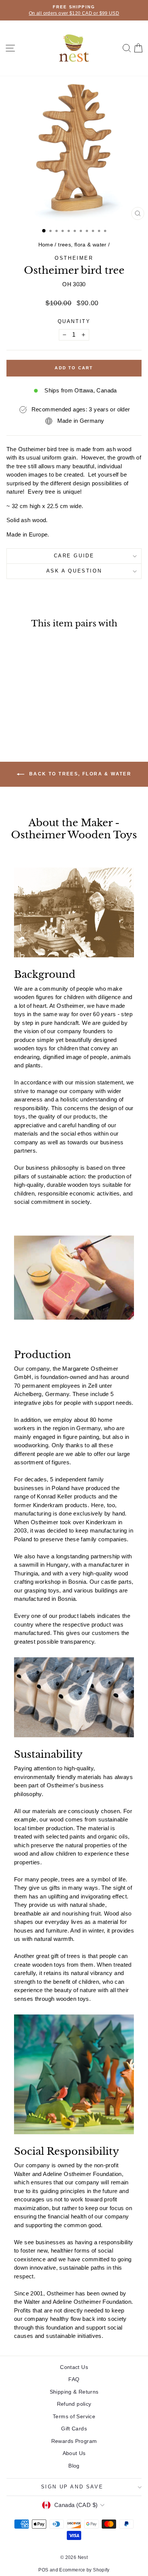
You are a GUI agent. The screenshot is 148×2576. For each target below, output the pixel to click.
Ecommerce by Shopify (84, 2570)
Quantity (74, 321)
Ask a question (74, 571)
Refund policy (74, 2404)
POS (43, 2570)
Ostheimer (74, 258)
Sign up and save (72, 2487)
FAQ (74, 2379)
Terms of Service (74, 2416)
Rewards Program (74, 2441)
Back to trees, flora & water (80, 774)
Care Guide (74, 556)
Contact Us (74, 2367)
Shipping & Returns (74, 2392)
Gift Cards (74, 2429)
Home (46, 245)
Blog (74, 2466)
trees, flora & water (82, 245)
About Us (74, 2453)
